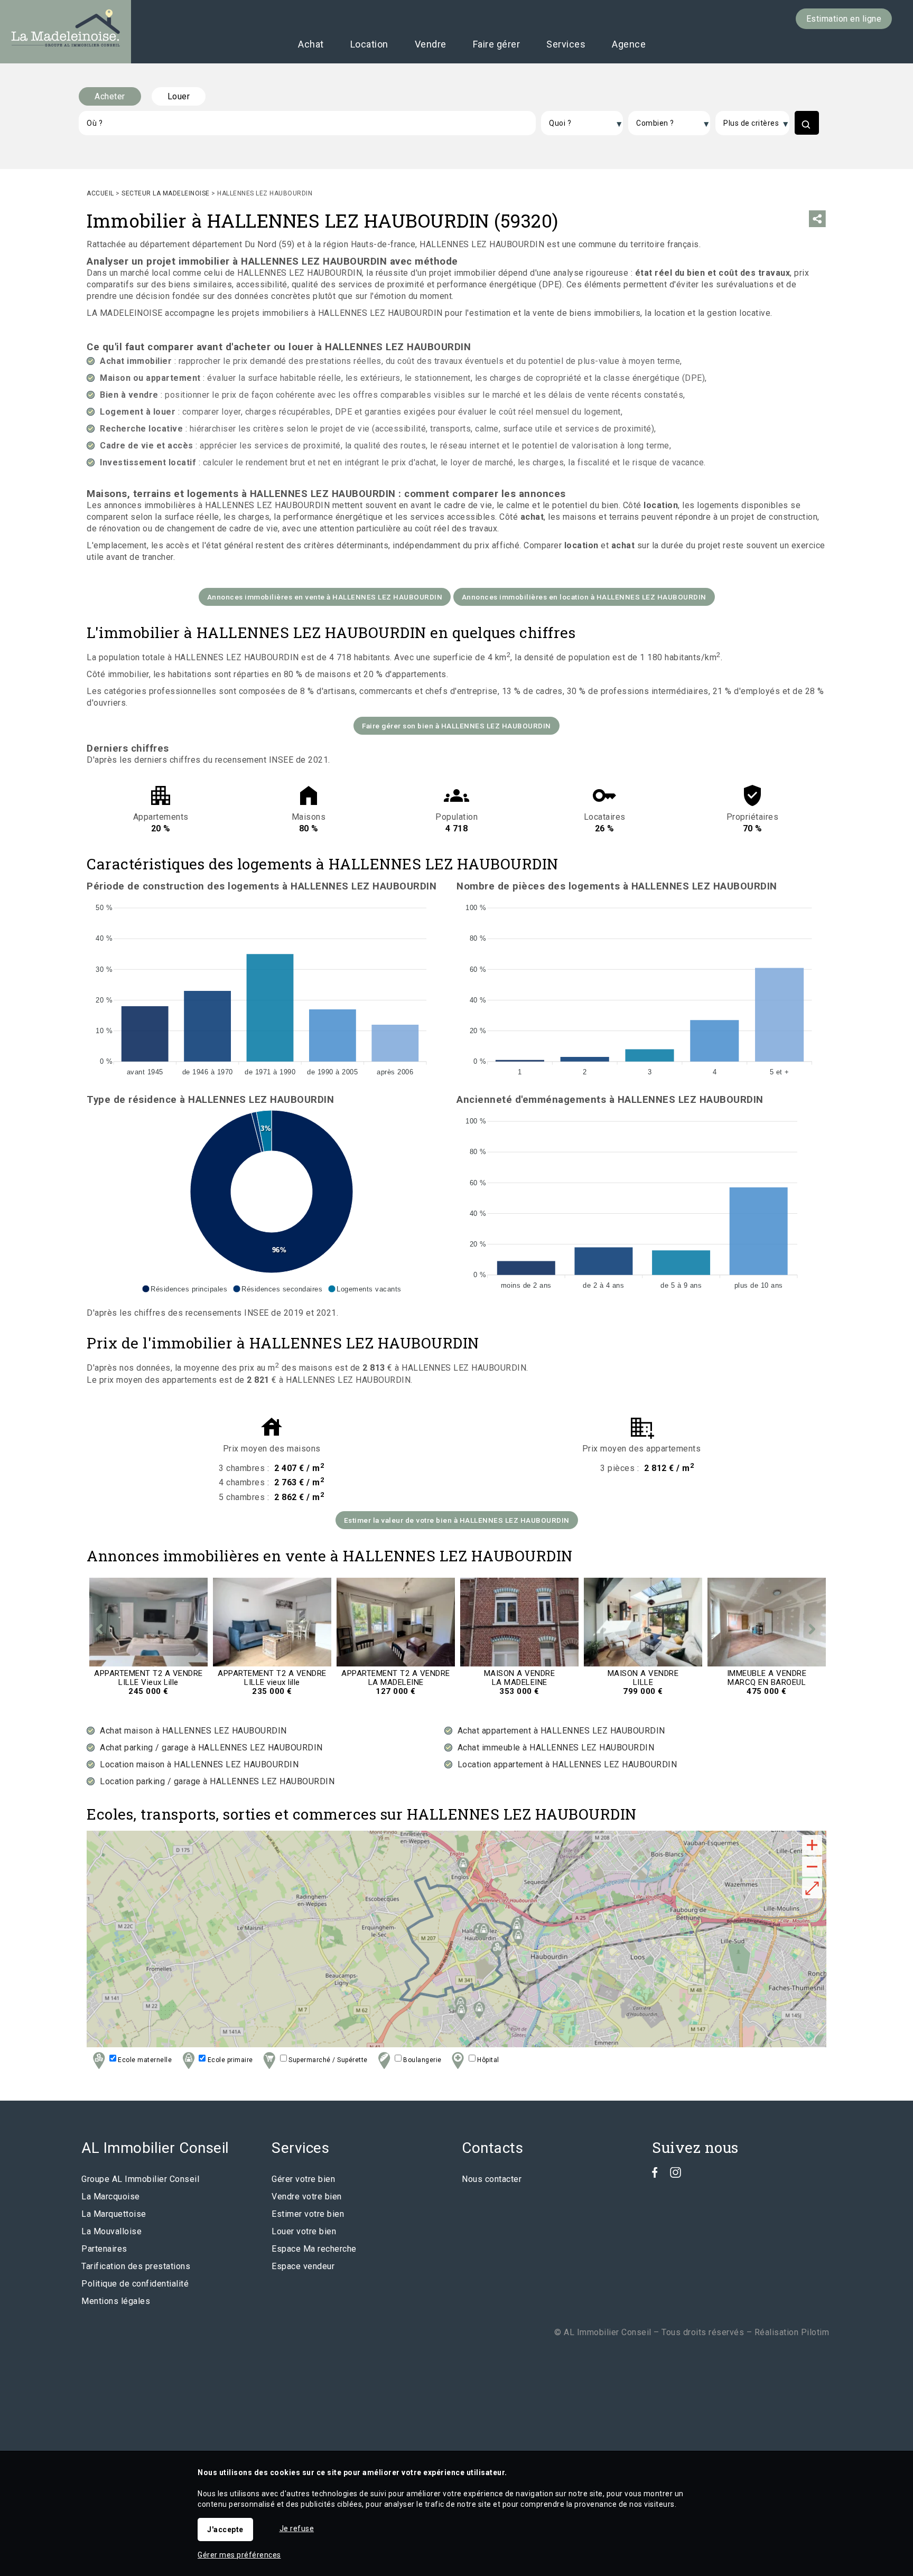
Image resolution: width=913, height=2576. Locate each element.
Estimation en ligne (844, 19)
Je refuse (297, 2528)
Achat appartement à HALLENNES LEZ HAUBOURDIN (561, 1731)
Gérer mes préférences (239, 2555)
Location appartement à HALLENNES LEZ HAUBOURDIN (567, 1764)
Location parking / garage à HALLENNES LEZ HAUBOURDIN (217, 1781)
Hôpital (487, 2059)
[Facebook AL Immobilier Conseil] (655, 2175)
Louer (179, 96)
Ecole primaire (229, 2059)
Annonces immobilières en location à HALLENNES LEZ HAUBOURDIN (584, 597)
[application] (272, 987)
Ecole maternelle (144, 2059)
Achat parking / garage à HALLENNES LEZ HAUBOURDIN (211, 1748)
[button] (184, 1289)
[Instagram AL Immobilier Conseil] (676, 2175)
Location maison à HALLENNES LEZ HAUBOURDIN (199, 1764)
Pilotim (815, 2332)
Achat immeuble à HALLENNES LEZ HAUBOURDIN (556, 1748)
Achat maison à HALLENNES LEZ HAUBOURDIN (193, 1731)
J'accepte (225, 2530)
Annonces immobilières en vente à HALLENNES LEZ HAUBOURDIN (325, 597)
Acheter (110, 96)
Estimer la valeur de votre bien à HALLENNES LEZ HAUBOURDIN (457, 1520)
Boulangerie (422, 2059)
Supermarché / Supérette (327, 2059)
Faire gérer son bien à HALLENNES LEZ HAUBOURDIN (456, 726)
